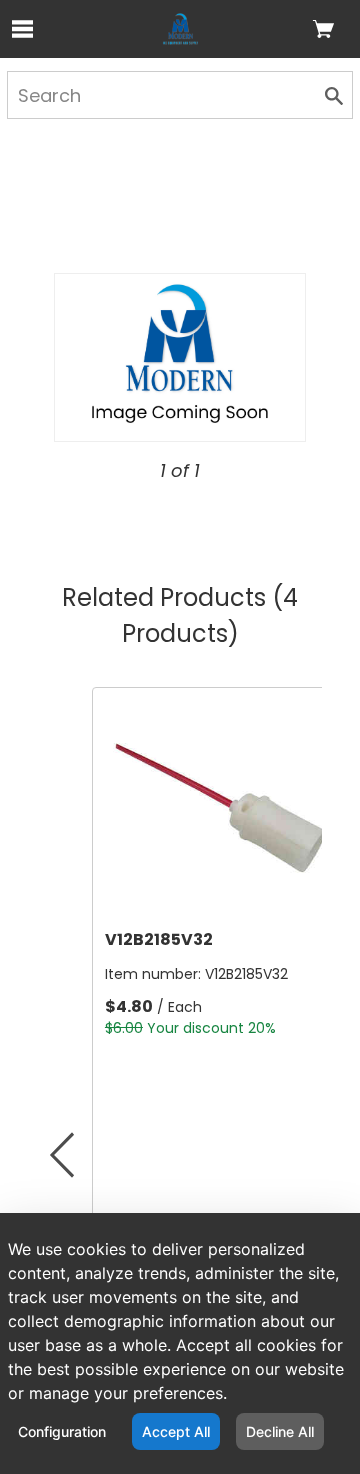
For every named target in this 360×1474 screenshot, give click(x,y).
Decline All (280, 1431)
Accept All (176, 1431)
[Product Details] (180, 29)
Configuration (62, 1431)
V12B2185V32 (159, 939)
